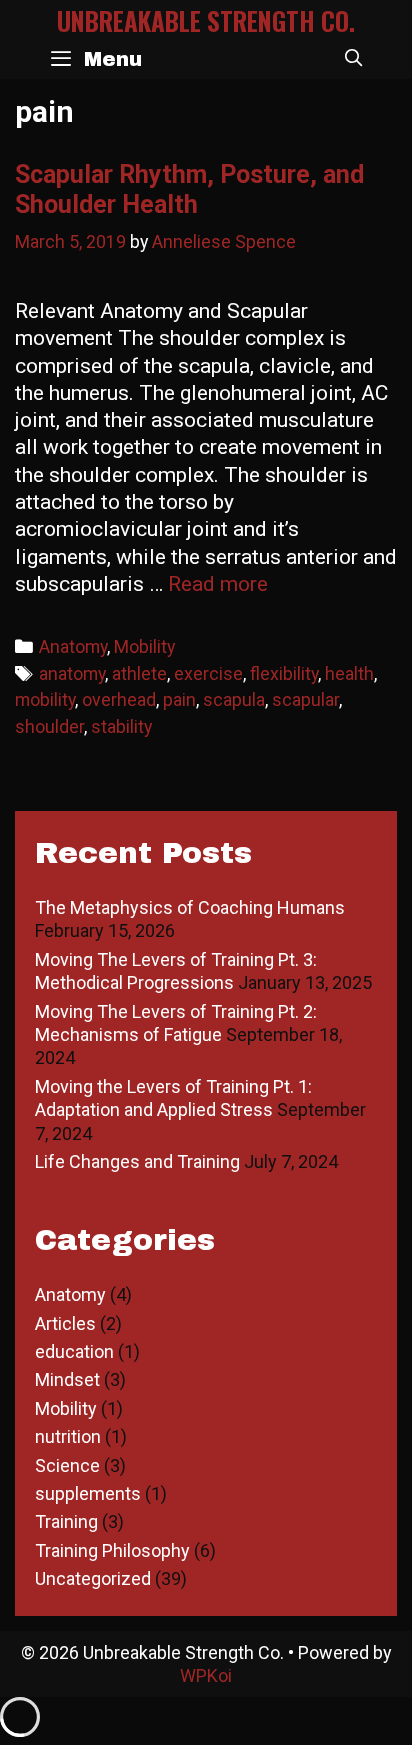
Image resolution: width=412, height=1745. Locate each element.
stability (121, 726)
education (74, 1351)
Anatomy (73, 646)
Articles (65, 1323)
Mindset (67, 1379)
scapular (305, 699)
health (349, 673)
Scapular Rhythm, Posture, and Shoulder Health (189, 189)
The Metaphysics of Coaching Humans (190, 907)
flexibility (284, 673)
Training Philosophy (112, 1550)
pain (179, 699)
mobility (45, 699)
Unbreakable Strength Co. (206, 20)
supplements (88, 1493)
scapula (234, 699)
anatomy (72, 673)
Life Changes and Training (137, 1161)
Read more (218, 584)
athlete (139, 673)
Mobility (144, 646)
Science (67, 1465)
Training (66, 1521)
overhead (119, 699)
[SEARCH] (353, 59)
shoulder (49, 726)
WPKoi (206, 1675)
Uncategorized (93, 1578)
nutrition (68, 1436)
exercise (208, 673)
